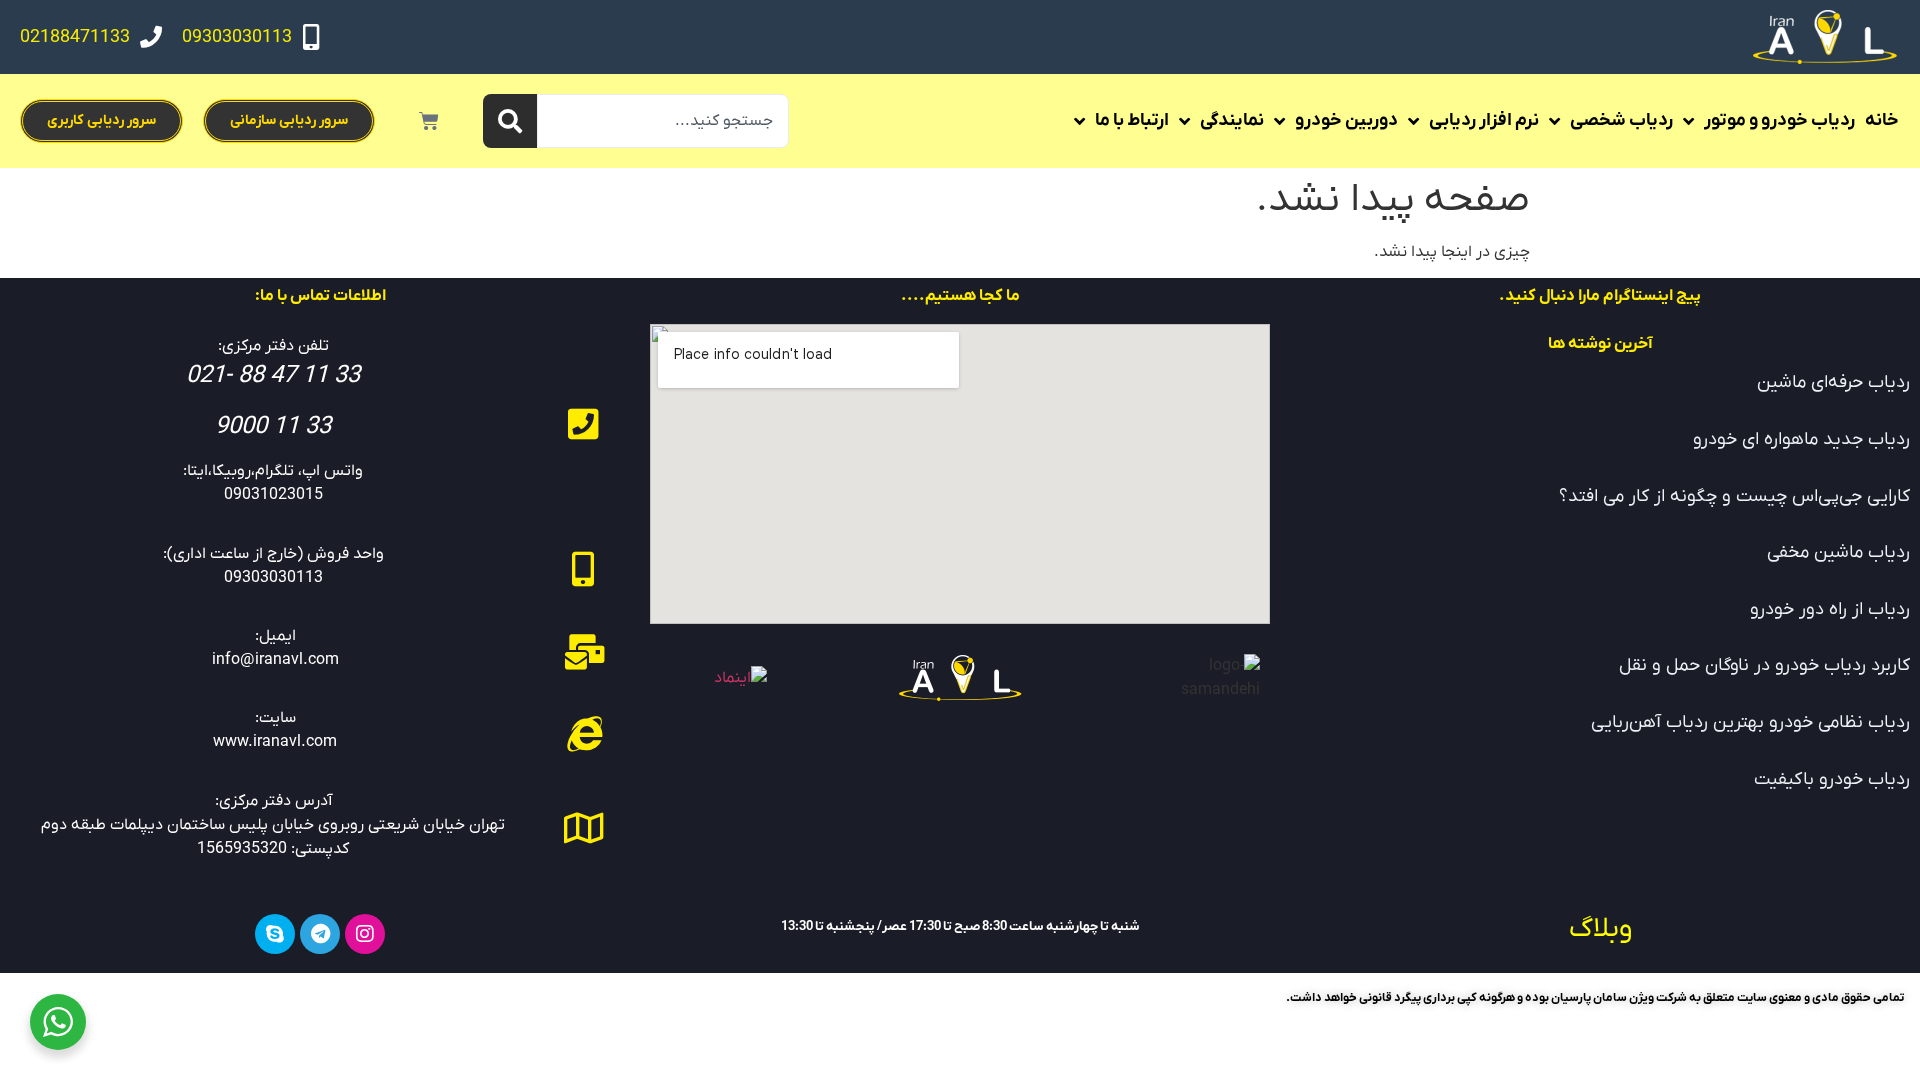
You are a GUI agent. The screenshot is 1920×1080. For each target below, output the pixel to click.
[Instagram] (365, 934)
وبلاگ (1600, 929)
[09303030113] (311, 37)
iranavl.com (295, 742)
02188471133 (75, 37)
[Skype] (275, 934)
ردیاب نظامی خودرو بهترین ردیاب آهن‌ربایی (1750, 722)
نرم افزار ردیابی (1484, 120)
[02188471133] (151, 37)
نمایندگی (1232, 120)
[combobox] (663, 121)
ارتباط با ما (1132, 120)
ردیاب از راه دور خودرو (1830, 609)
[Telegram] (320, 934)
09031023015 (273, 495)
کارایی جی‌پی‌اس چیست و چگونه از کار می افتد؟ (1734, 496)
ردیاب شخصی (1621, 120)
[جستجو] (510, 121)
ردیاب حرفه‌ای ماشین (1833, 382)
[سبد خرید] (429, 121)
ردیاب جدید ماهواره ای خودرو (1801, 439)
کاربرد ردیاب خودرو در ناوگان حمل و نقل (1764, 665)
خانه (1882, 120)
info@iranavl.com (275, 660)
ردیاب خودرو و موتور (1779, 120)
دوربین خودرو (1346, 120)
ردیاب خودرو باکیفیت (1832, 779)
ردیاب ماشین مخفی (1838, 552)
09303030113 (237, 37)
